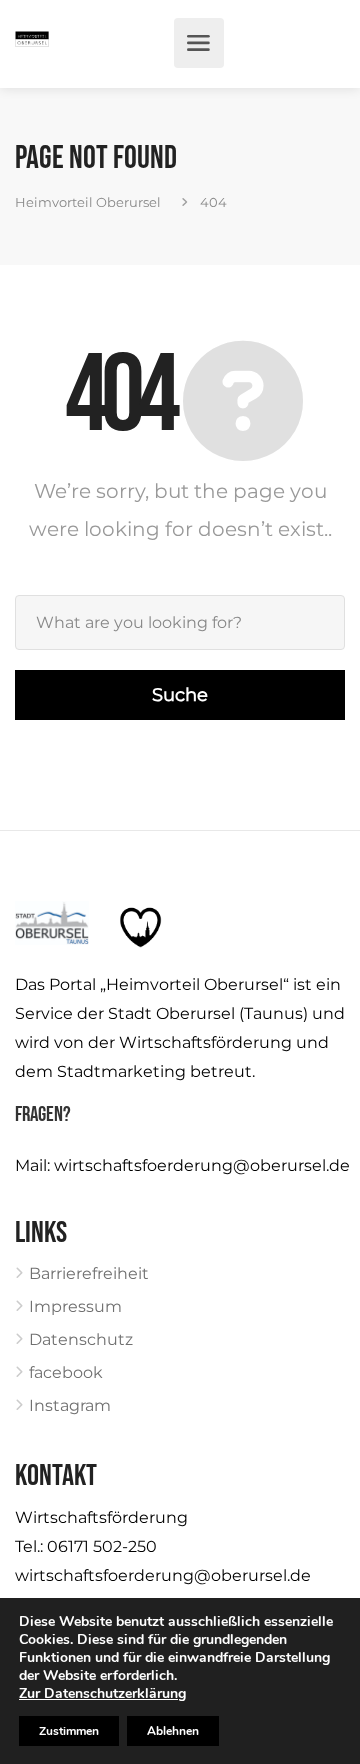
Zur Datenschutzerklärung (102, 1693)
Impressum (75, 1306)
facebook (66, 1372)
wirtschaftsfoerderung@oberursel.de (202, 1165)
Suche (180, 695)
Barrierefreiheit (89, 1273)
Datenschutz (81, 1339)
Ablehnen (173, 1731)
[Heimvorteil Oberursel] (32, 43)
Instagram (70, 1405)
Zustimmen (69, 1731)
